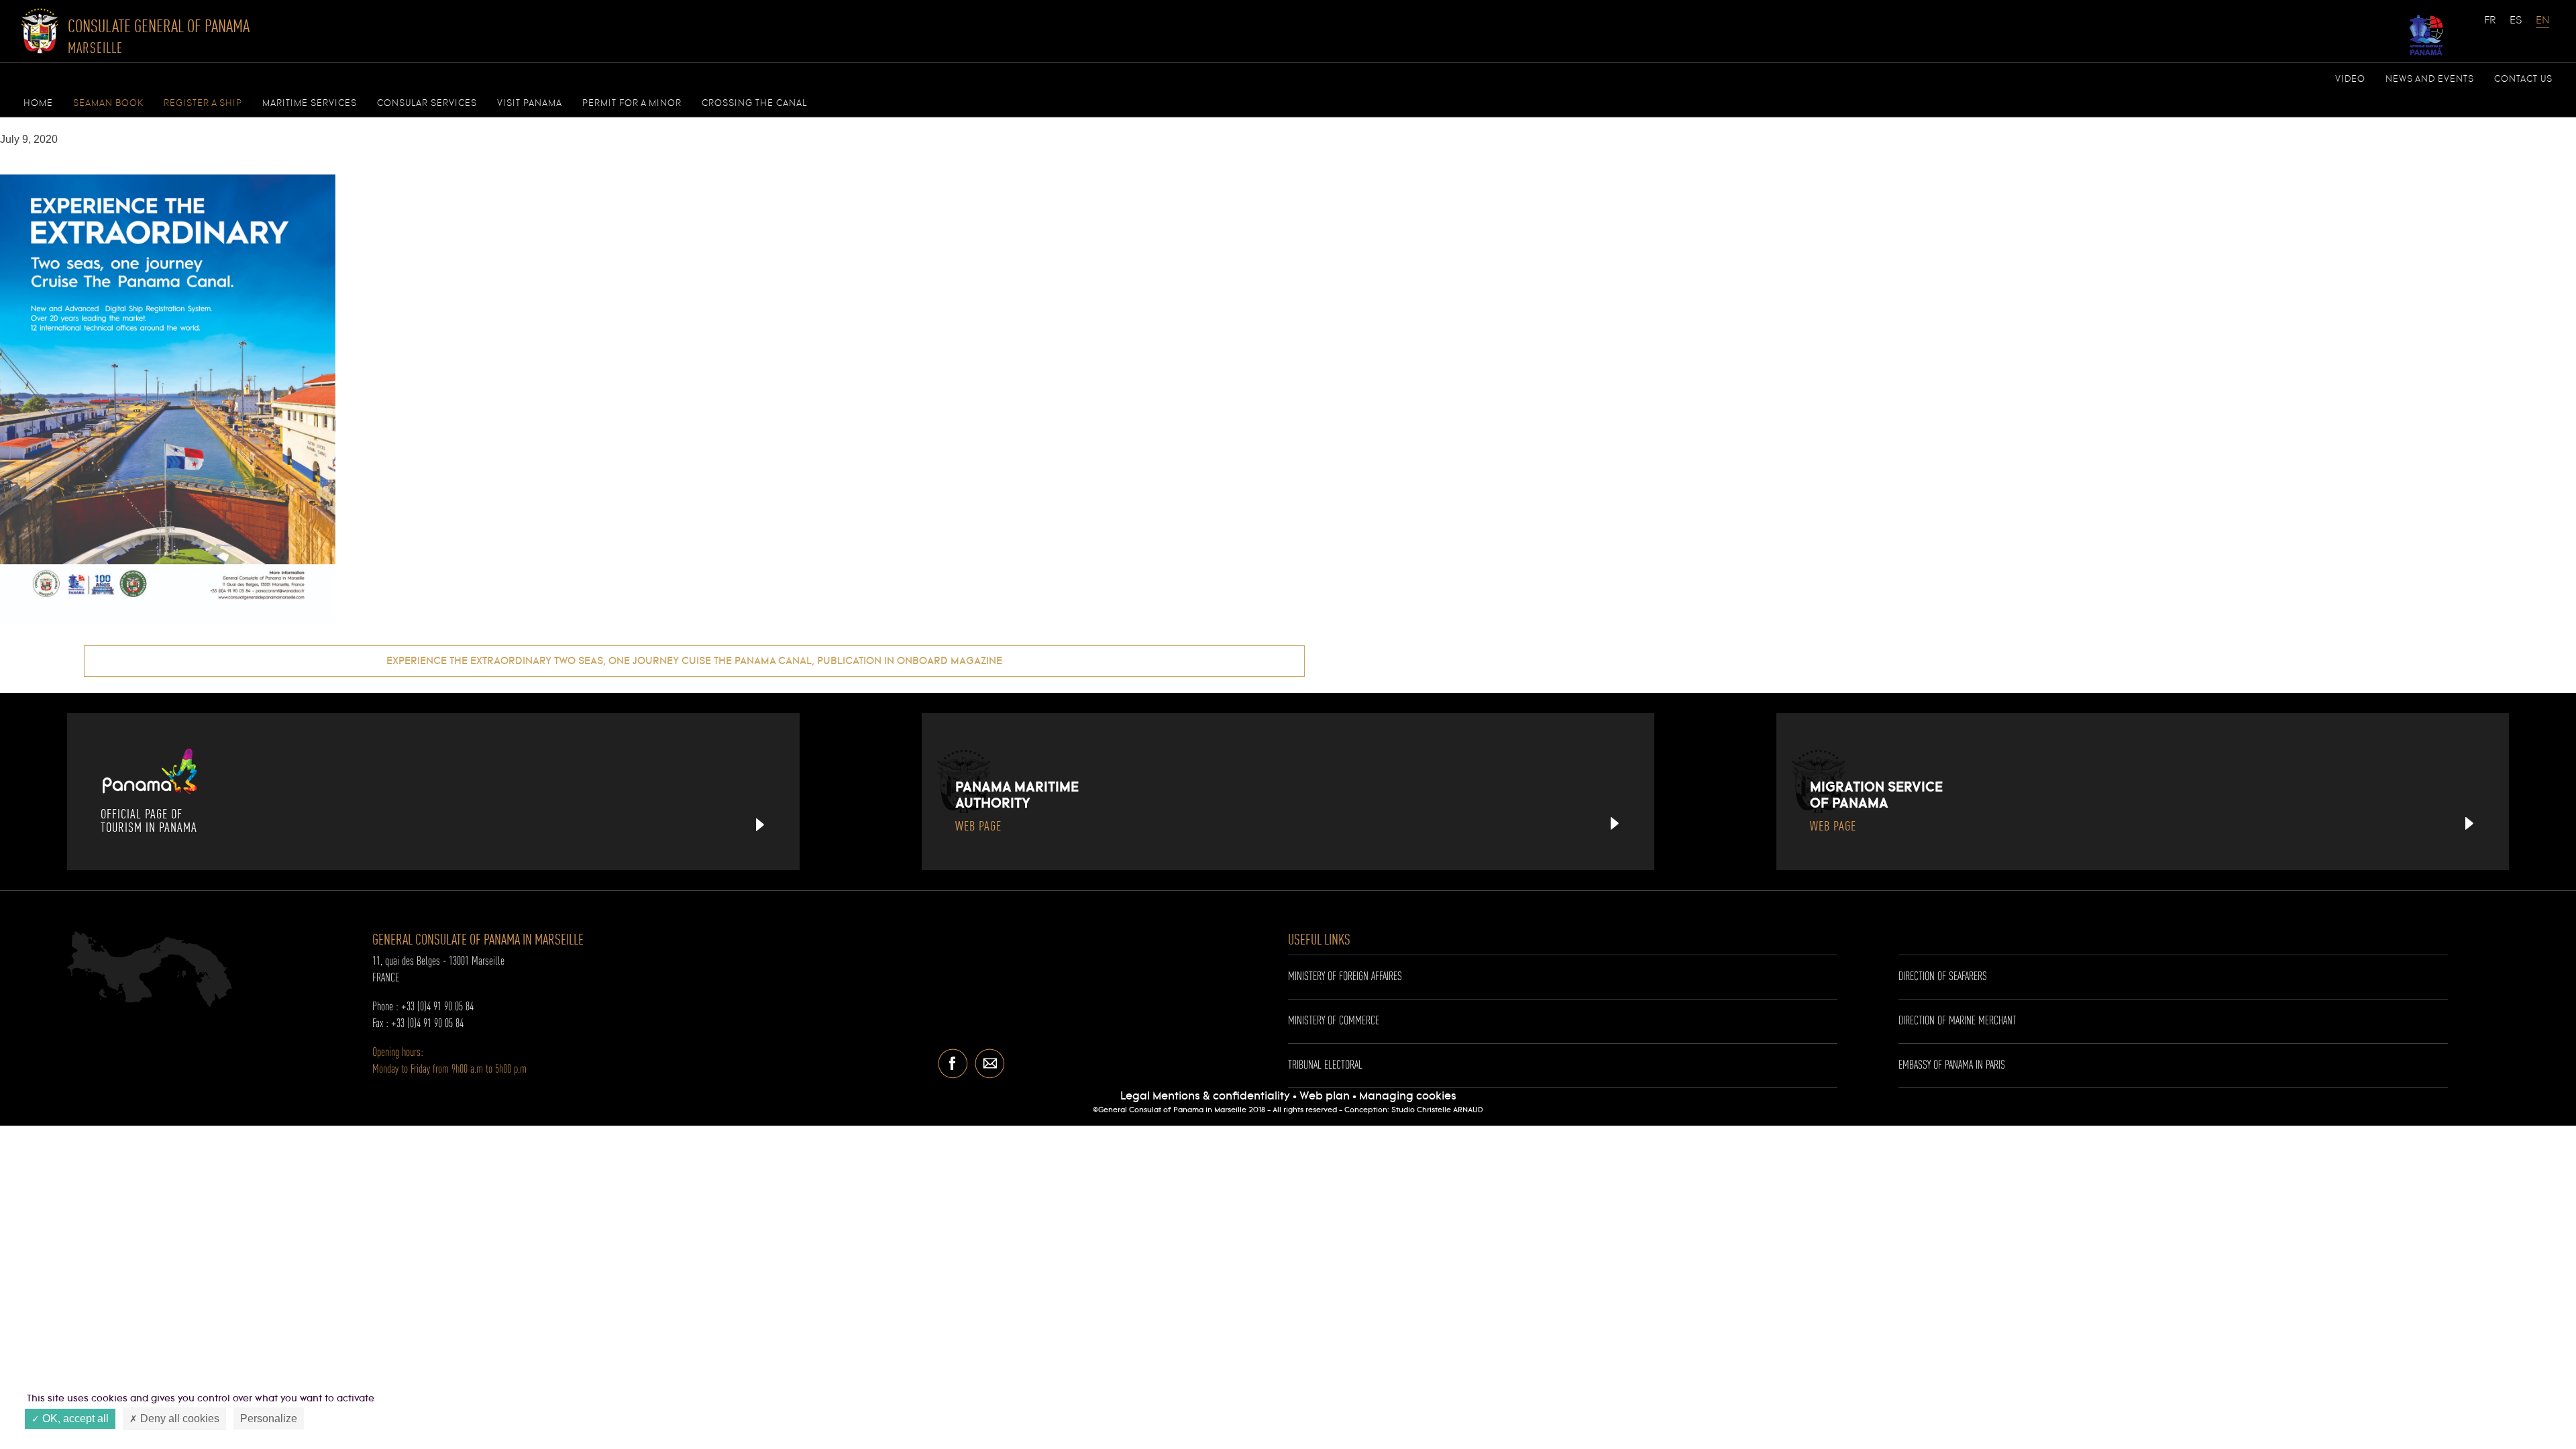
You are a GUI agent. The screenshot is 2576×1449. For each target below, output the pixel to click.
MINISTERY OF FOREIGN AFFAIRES (1345, 977)
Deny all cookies (178, 1418)
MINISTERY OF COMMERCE (1334, 1021)
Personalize (269, 1418)
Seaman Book (108, 103)
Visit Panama (530, 103)
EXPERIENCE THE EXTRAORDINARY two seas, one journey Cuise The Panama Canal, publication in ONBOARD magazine (694, 661)
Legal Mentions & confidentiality (1206, 1096)
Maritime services (310, 103)
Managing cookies (1408, 1096)
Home (38, 103)
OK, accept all (74, 1418)
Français (2491, 27)
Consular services (427, 103)
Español (2516, 27)
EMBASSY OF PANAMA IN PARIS (1952, 1065)
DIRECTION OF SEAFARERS (1943, 977)
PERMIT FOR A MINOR (632, 103)
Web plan (1325, 1096)
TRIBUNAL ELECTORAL (1325, 1065)
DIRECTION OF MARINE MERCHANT (1957, 1021)
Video (2350, 79)
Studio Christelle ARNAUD (1437, 1110)
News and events (2430, 79)
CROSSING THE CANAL (754, 103)
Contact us (2523, 79)
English (2542, 27)
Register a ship (203, 103)
